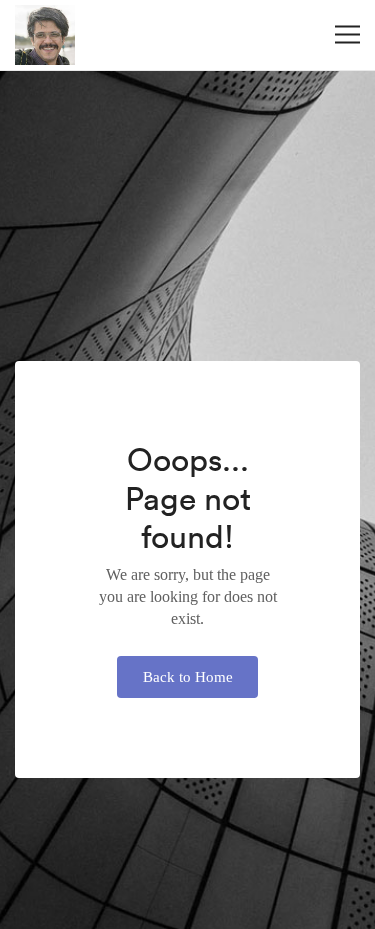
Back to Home (188, 677)
